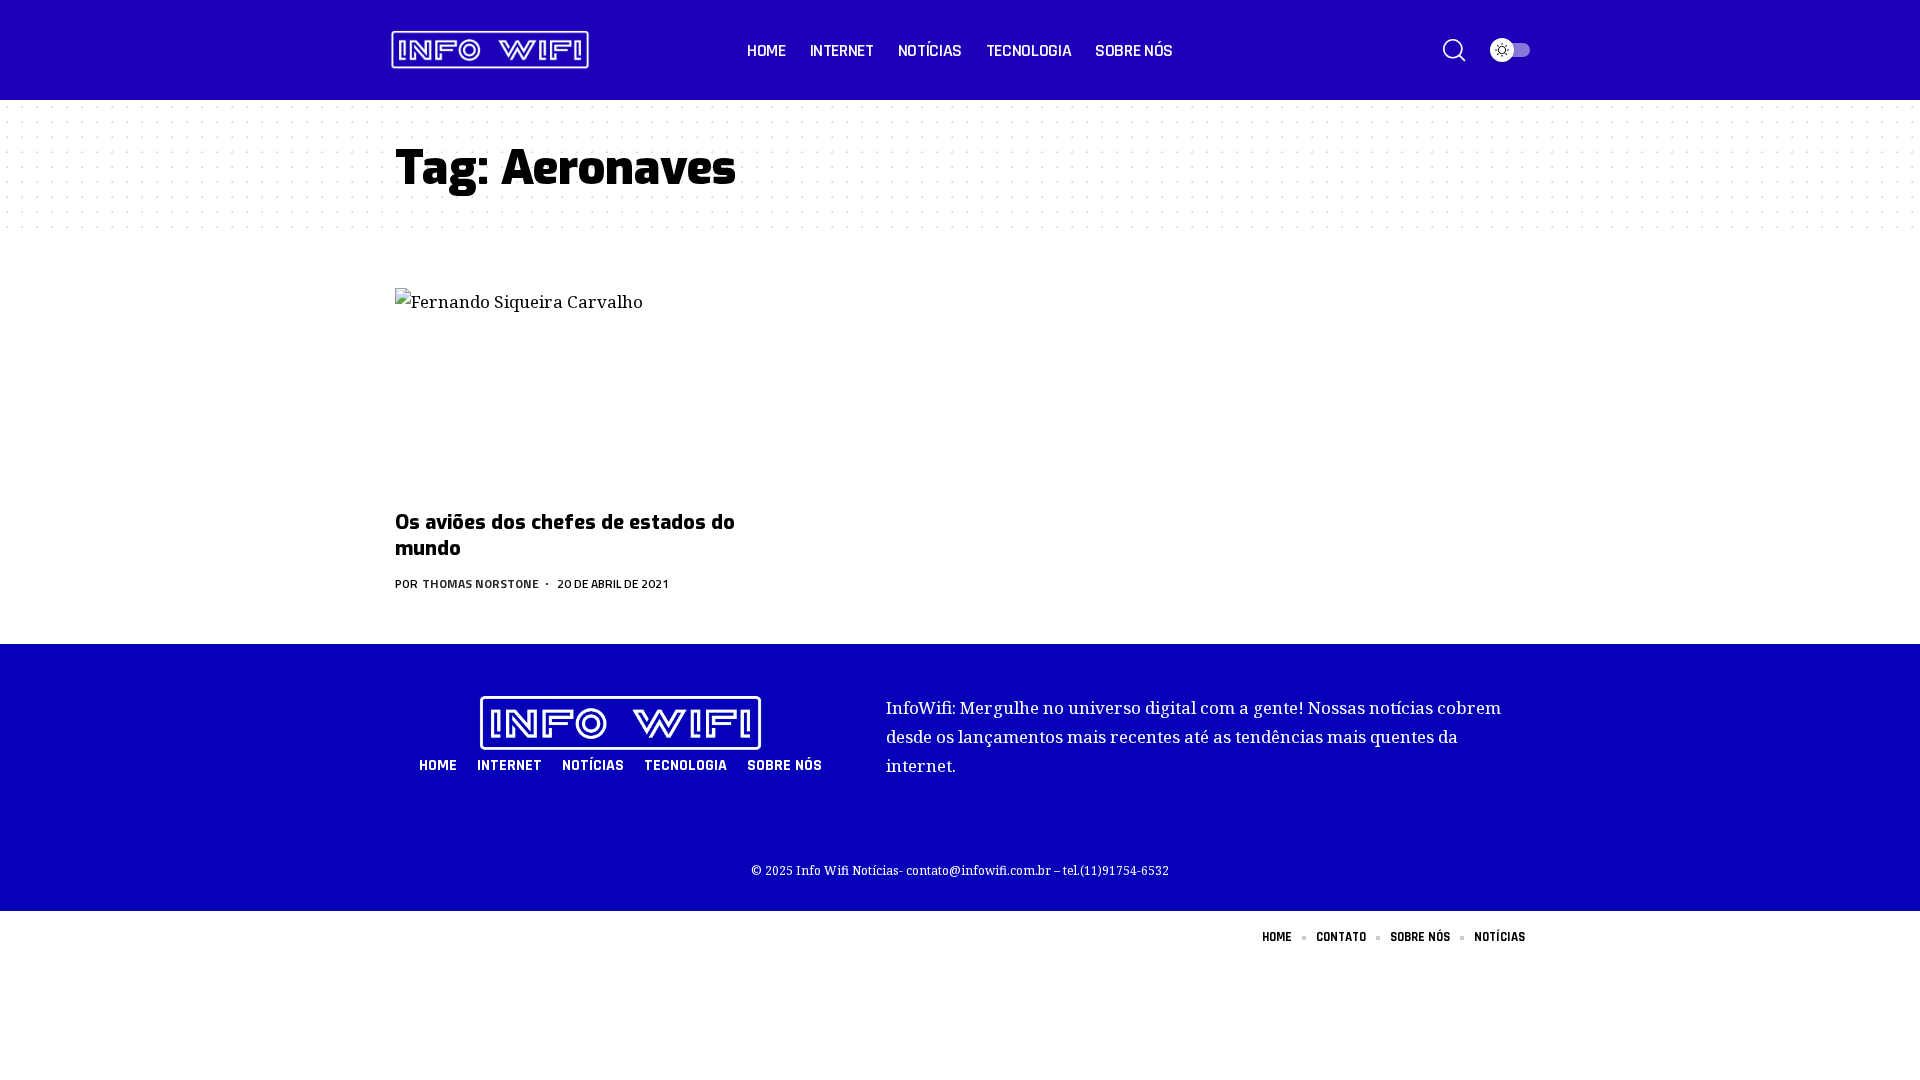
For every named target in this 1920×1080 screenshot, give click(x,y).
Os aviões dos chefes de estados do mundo (565, 535)
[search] (1454, 50)
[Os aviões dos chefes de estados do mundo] (570, 393)
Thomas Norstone (480, 583)
